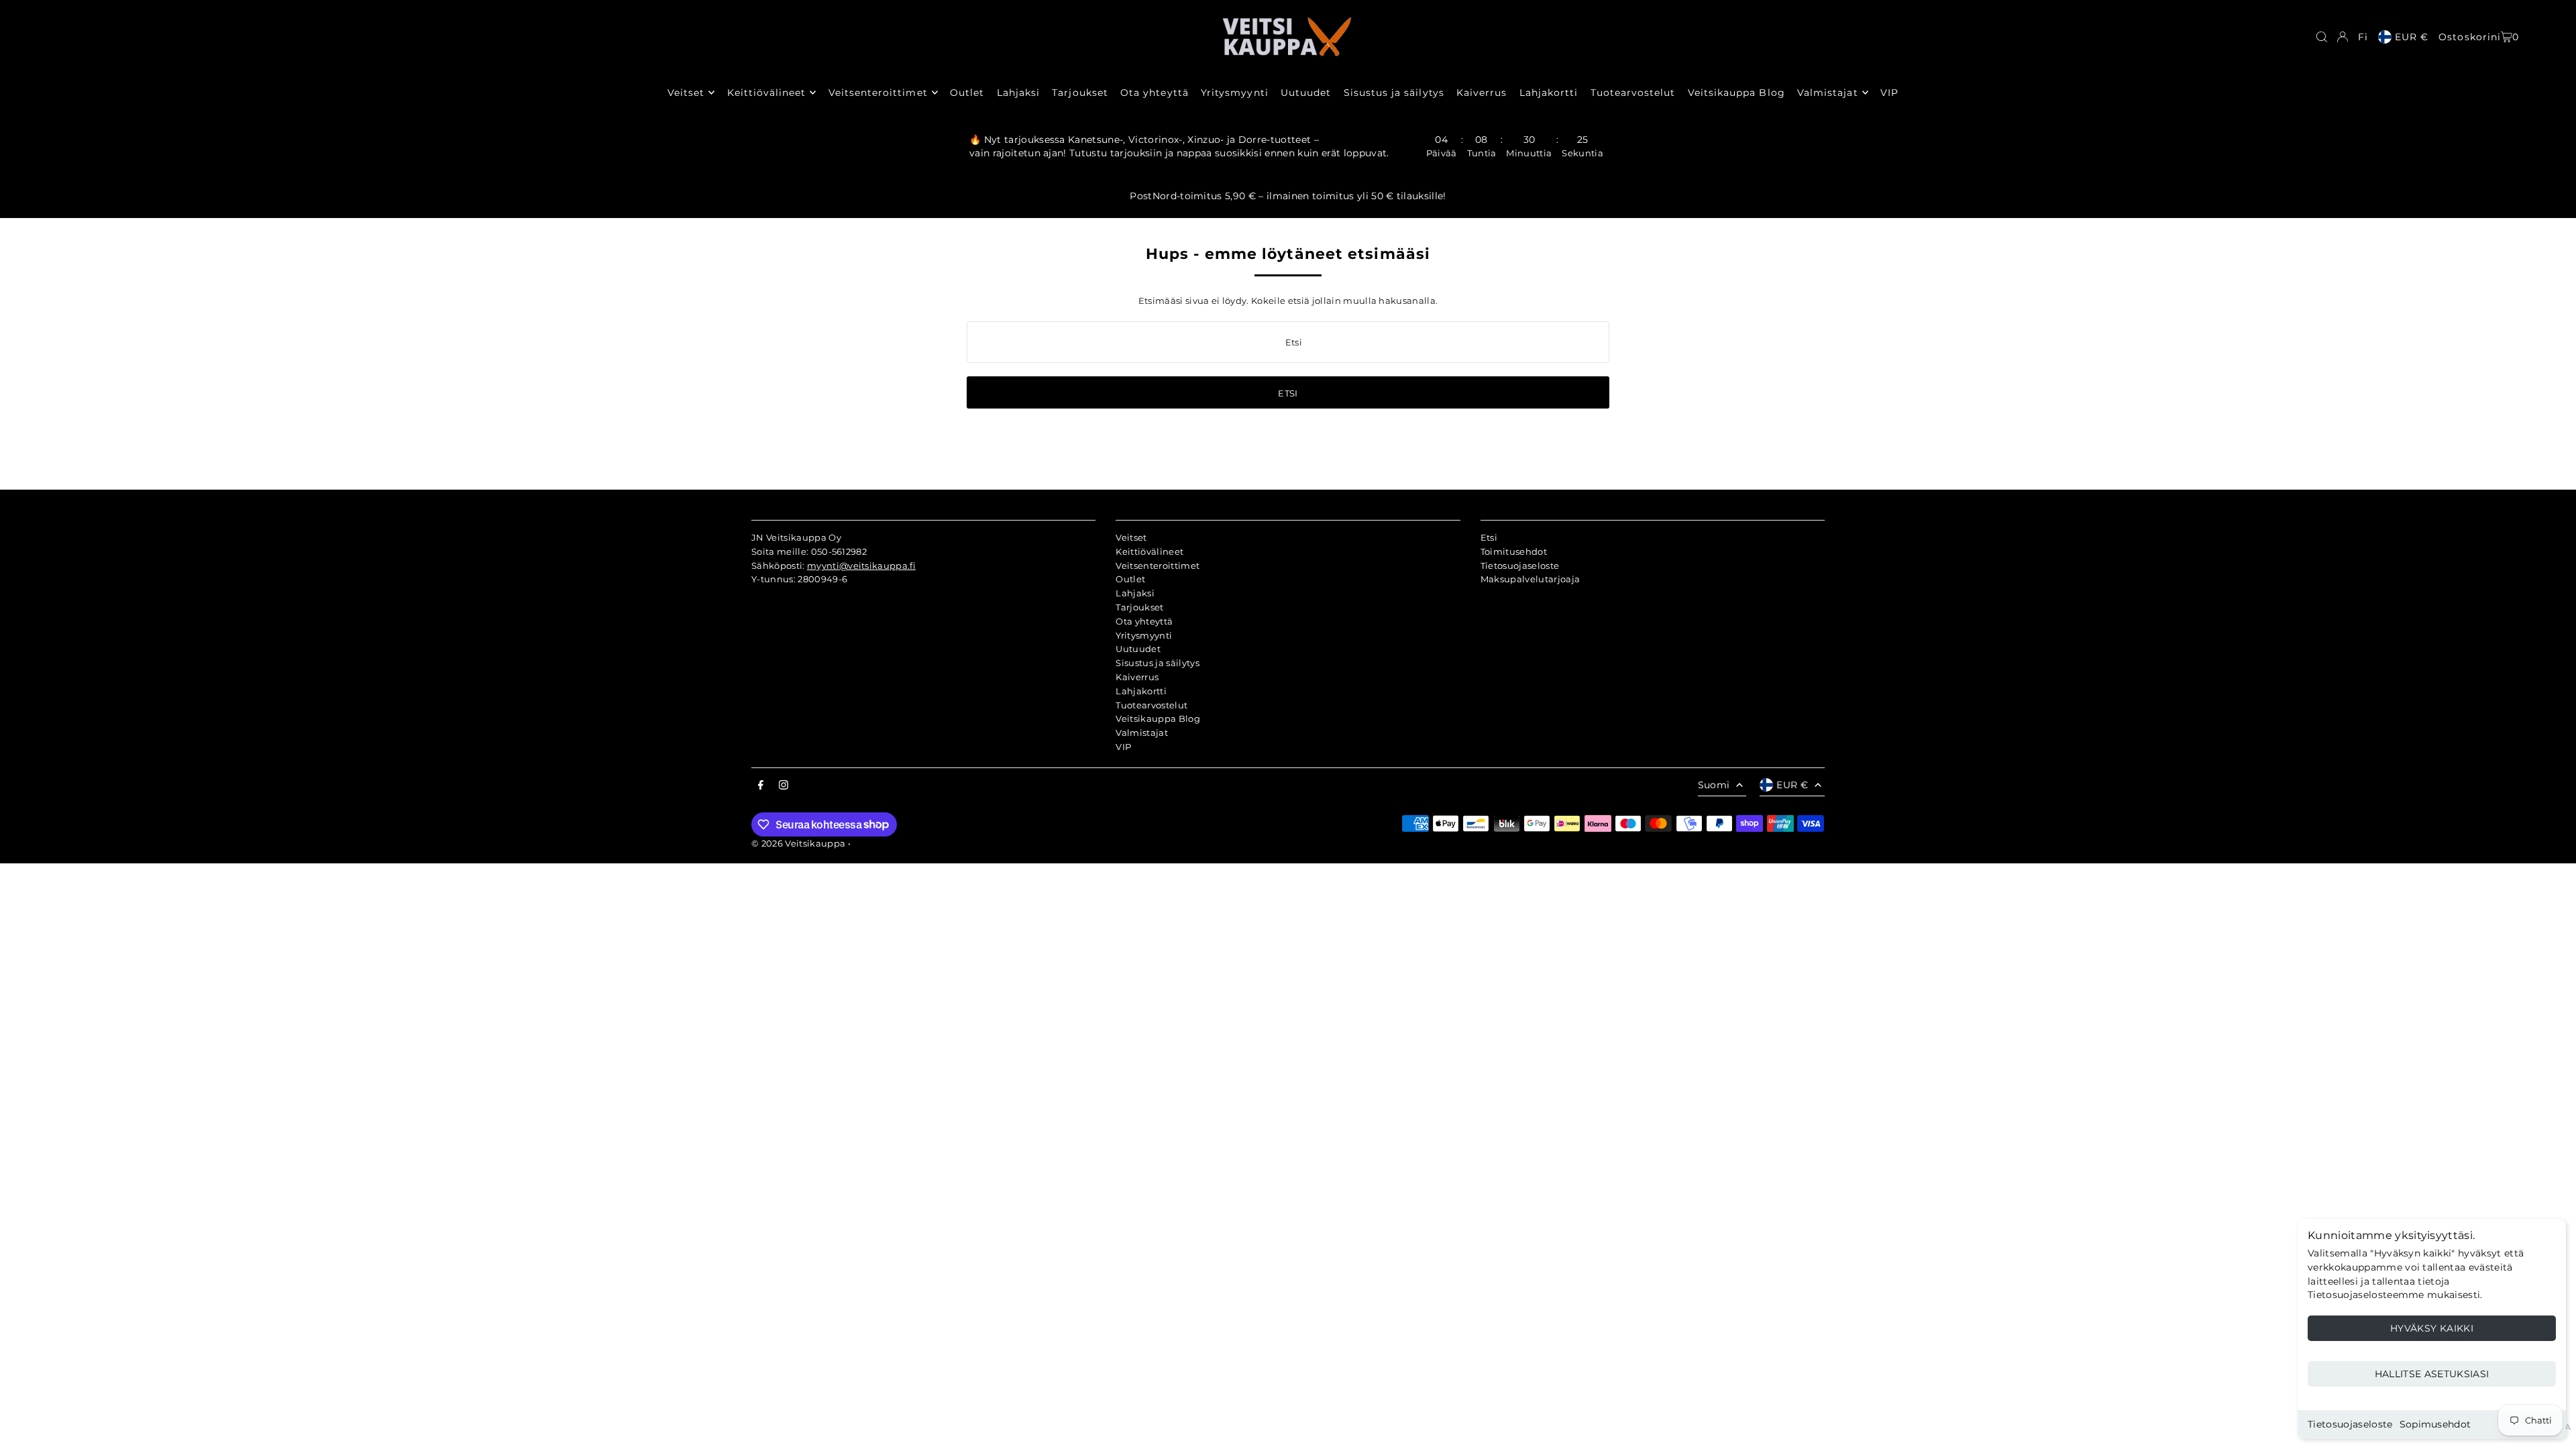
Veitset (1131, 537)
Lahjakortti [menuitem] (1549, 93)
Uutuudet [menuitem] (1306, 93)
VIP (1123, 747)
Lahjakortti (1141, 691)
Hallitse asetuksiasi (2432, 1374)
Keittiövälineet (1149, 551)
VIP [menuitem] (1889, 93)
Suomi (1714, 785)
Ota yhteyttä (1144, 621)
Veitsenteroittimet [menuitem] (878, 93)
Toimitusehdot (1514, 551)
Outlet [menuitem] (967, 93)
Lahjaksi (1135, 593)
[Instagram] (784, 786)
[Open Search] (2322, 37)
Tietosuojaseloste (2350, 1424)
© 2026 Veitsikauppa (798, 843)
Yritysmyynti (1144, 635)
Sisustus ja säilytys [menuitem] (1394, 93)
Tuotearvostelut (1151, 705)
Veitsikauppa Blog (1158, 718)
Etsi (1489, 537)
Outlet (1130, 579)
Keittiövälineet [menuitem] (767, 93)
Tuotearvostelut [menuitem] (1633, 93)
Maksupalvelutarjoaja (1531, 579)
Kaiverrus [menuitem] (1482, 93)
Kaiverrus (1137, 677)
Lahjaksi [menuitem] (1018, 93)
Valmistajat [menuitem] (1828, 93)
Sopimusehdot (2435, 1424)
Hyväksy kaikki (2432, 1328)
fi (2363, 37)
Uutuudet (1138, 649)
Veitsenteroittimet (1158, 566)
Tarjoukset (1139, 607)
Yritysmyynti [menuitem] (1235, 93)
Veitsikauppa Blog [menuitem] (1736, 93)
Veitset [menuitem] (686, 93)
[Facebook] (761, 786)
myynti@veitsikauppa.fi (861, 566)
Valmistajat (1142, 733)
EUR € (2412, 37)
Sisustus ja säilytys (1158, 663)
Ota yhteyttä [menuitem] (1155, 93)
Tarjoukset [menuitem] (1080, 93)
